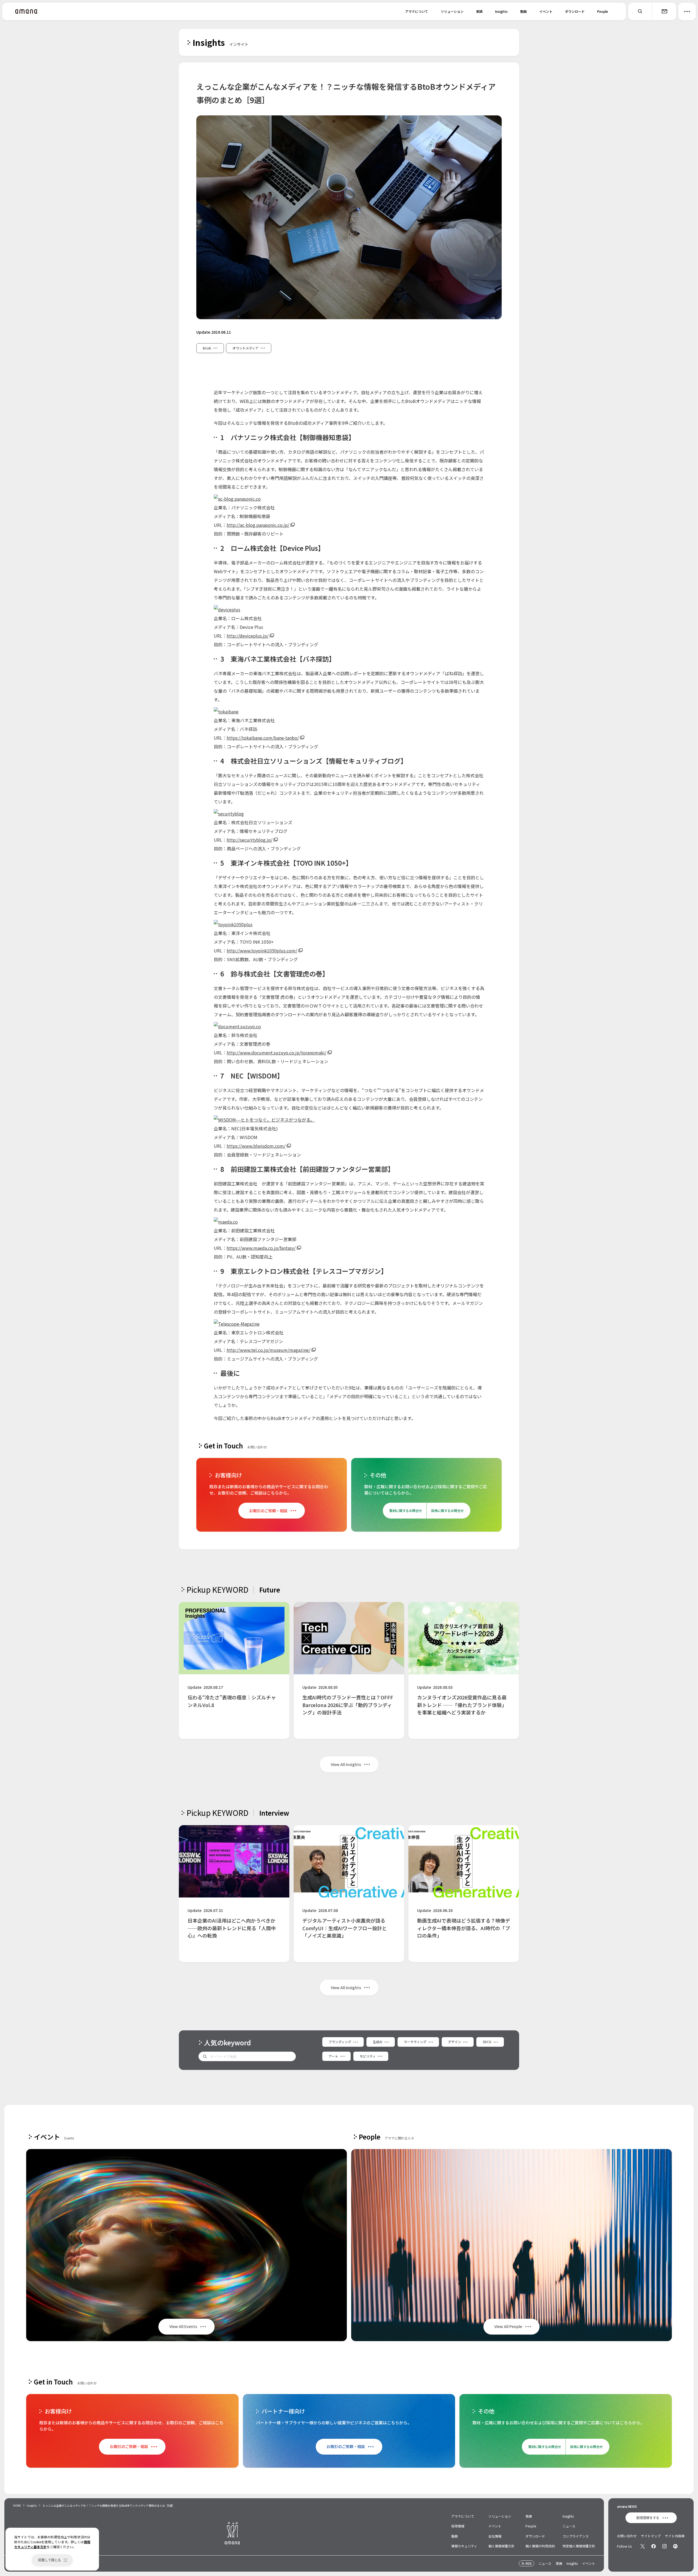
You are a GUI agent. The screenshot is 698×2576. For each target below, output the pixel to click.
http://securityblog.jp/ (249, 840)
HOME (17, 2505)
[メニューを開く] (687, 11)
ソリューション (452, 11)
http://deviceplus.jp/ (248, 636)
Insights (501, 11)
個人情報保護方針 (501, 2546)
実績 (479, 11)
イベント (546, 11)
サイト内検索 (675, 2536)
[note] (675, 2546)
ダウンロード (575, 11)
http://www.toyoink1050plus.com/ (262, 951)
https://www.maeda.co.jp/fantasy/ (261, 1248)
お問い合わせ (627, 2536)
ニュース (569, 2526)
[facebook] (654, 2546)
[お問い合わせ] (664, 11)
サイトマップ (651, 2536)
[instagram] (664, 2546)
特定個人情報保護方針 (579, 2546)
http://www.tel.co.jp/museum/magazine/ (268, 1350)
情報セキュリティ (464, 2546)
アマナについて (417, 11)
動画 (523, 11)
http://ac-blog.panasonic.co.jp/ (258, 525)
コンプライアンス (576, 2536)
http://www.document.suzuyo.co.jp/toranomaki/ (276, 1053)
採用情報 (458, 2526)
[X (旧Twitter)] (643, 2546)
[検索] (640, 11)
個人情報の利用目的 (540, 2546)
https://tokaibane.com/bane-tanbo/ (263, 738)
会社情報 (495, 2536)
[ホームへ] (26, 11)
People (603, 11)
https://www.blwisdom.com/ (256, 1146)
